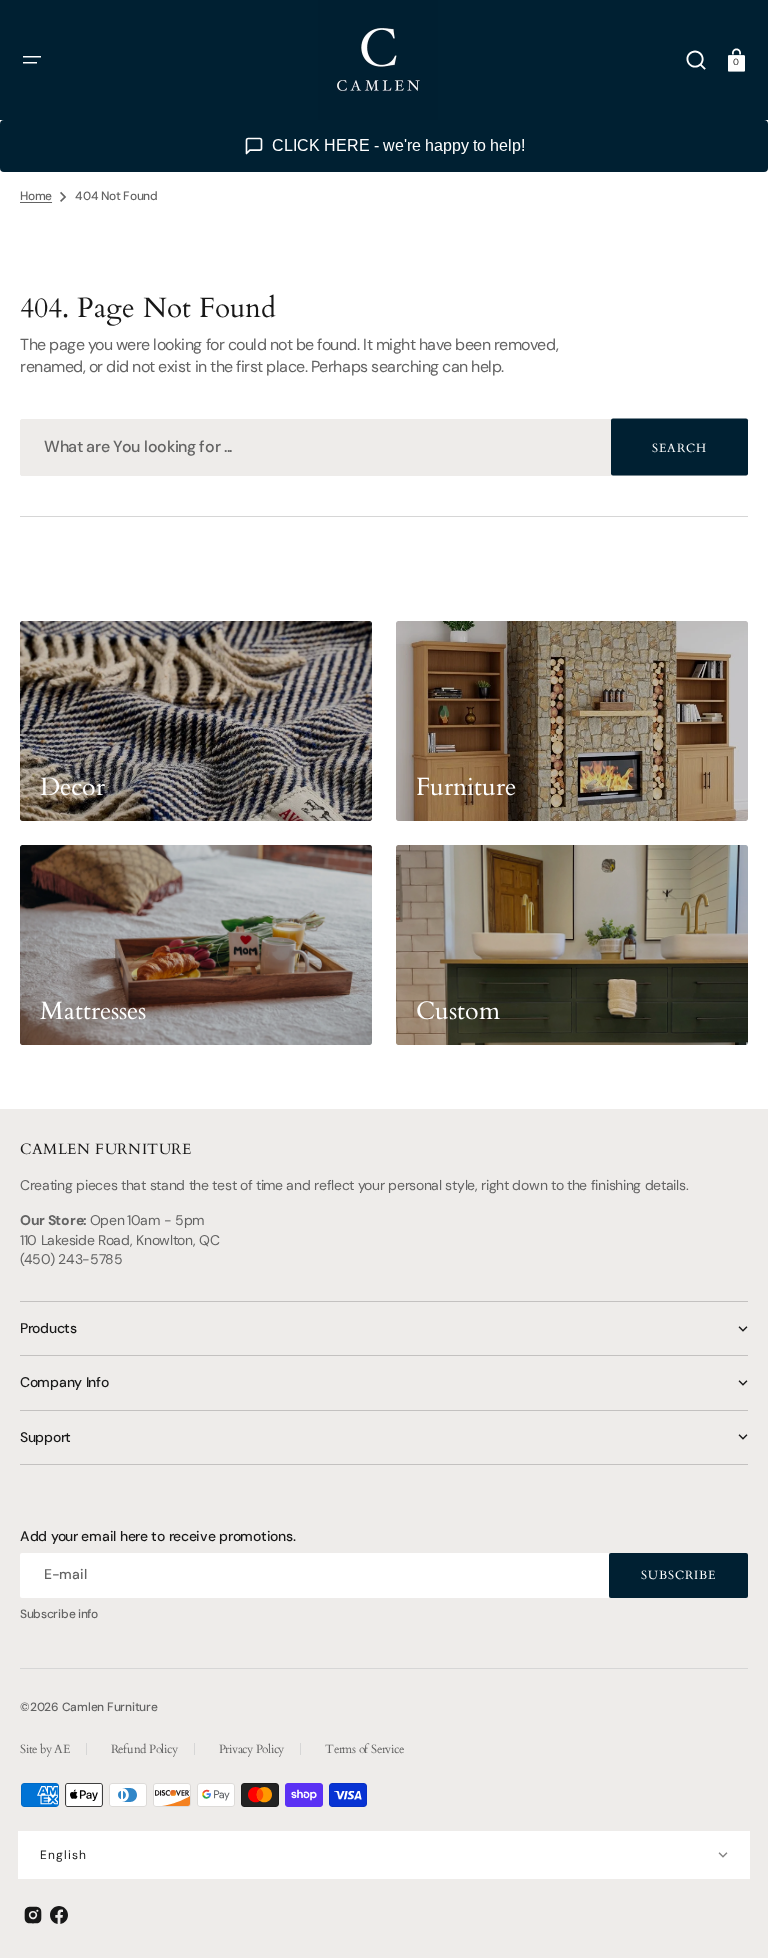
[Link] (196, 721)
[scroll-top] (725, 1915)
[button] (32, 60)
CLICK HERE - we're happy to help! (398, 145)
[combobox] (384, 447)
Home (36, 196)
